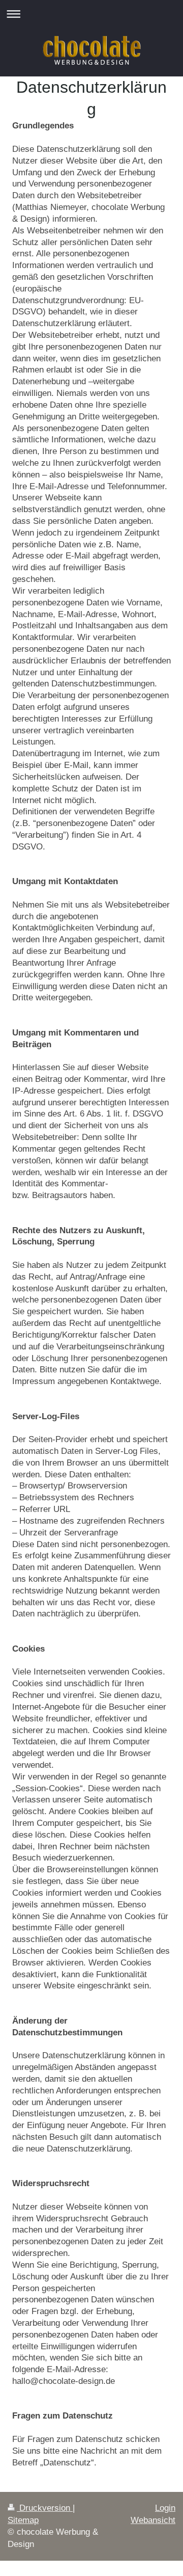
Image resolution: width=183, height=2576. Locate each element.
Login (165, 2508)
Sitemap (23, 2520)
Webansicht (153, 2520)
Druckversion (45, 2508)
